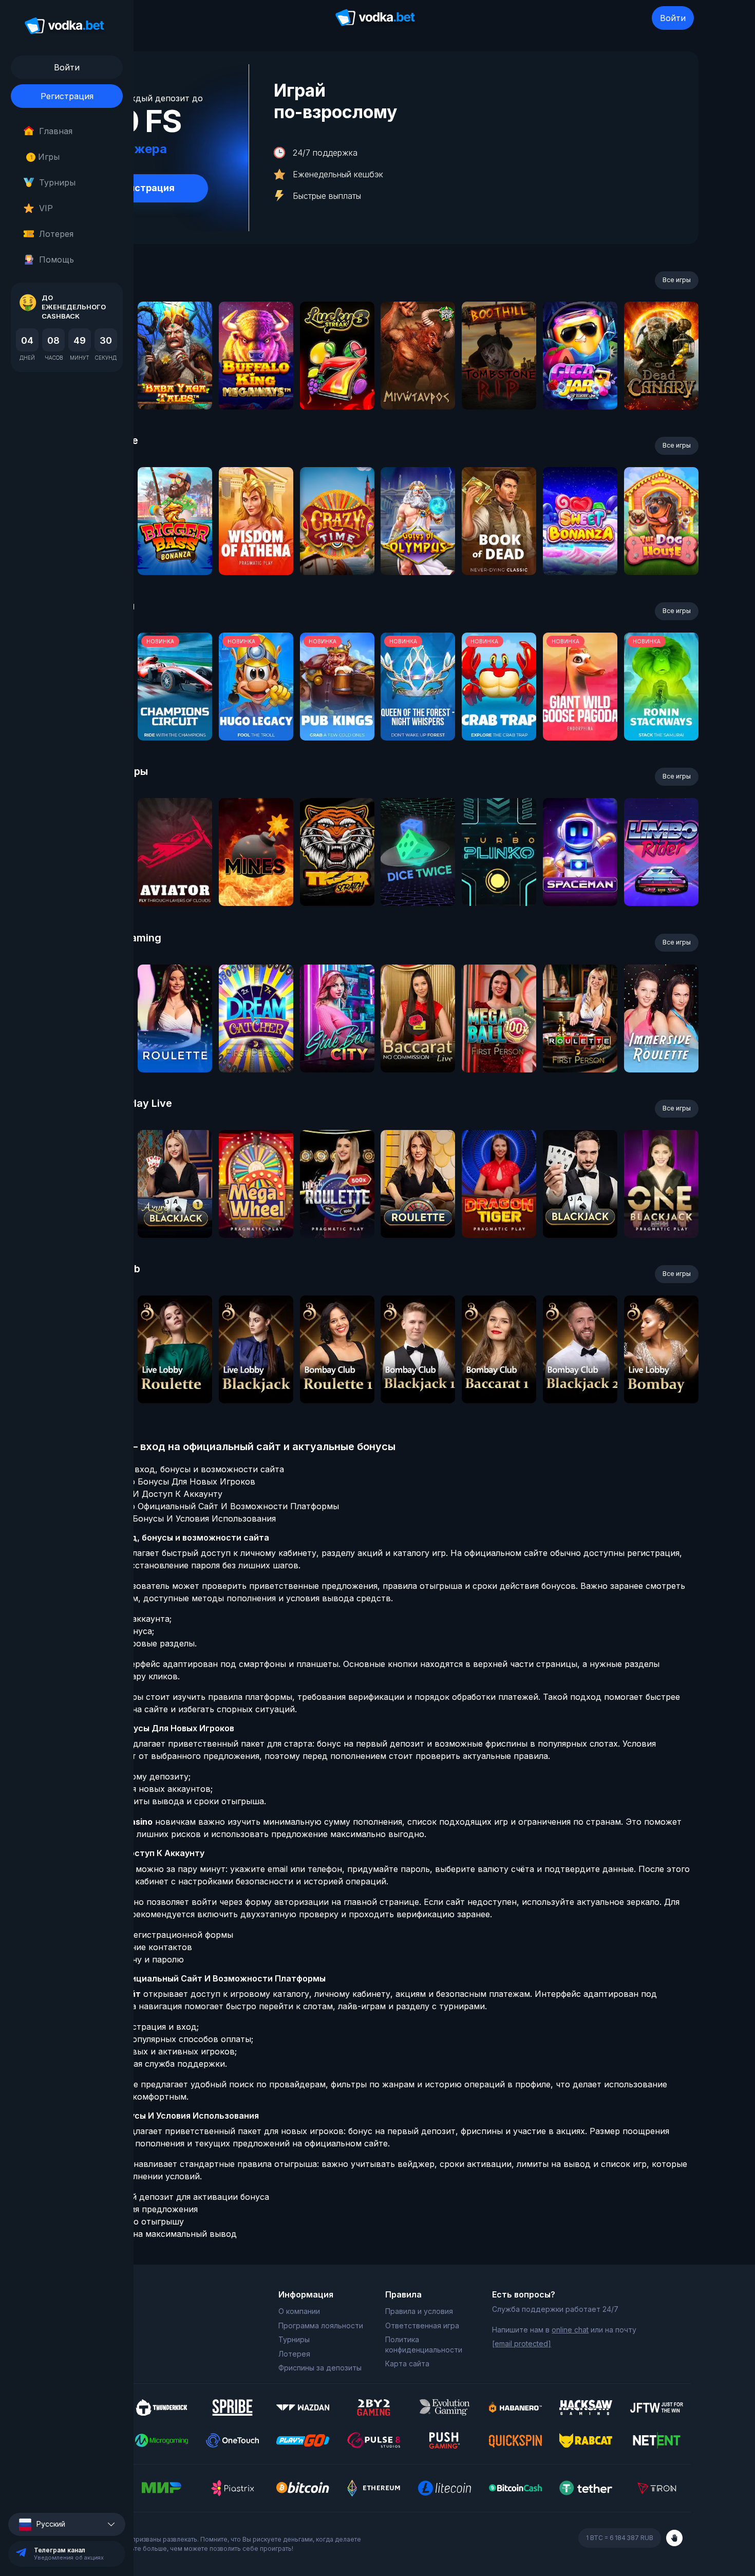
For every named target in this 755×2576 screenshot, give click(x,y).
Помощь (56, 260)
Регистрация (67, 96)
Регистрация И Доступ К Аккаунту (150, 1494)
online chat (570, 2330)
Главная (56, 131)
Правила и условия (419, 2311)
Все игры (677, 280)
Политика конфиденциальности (424, 2345)
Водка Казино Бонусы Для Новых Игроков (166, 1481)
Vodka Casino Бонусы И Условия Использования (176, 1518)
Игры (45, 157)
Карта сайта (407, 2364)
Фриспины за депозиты (320, 2368)
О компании (299, 2311)
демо (175, 383)
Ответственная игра (422, 2325)
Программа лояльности (321, 2325)
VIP (46, 208)
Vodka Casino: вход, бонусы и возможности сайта (181, 1469)
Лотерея (56, 234)
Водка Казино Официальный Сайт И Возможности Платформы (208, 1506)
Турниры (57, 182)
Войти (673, 18)
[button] (67, 2524)
